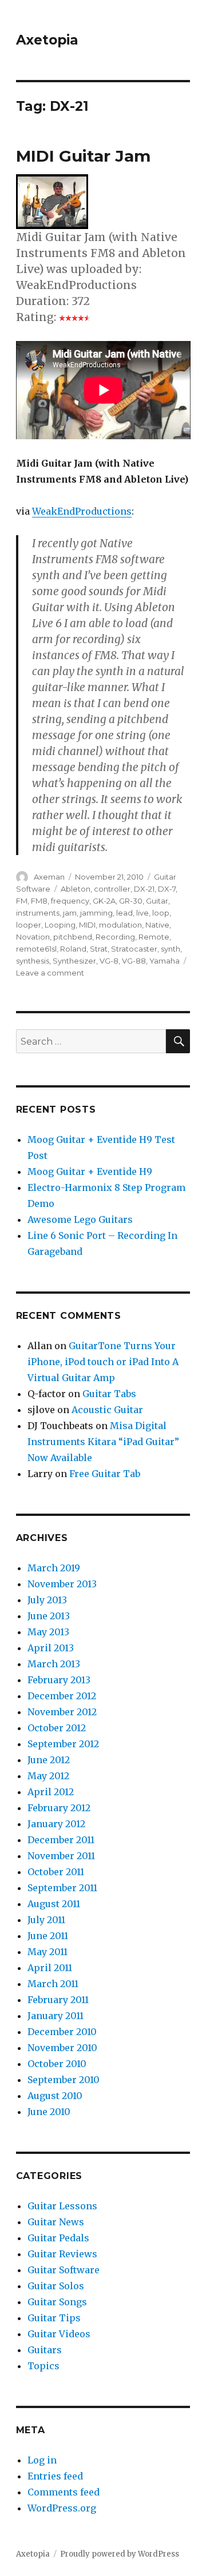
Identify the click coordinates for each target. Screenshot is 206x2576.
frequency (70, 901)
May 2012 (48, 1776)
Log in (42, 2460)
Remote (154, 937)
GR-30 (131, 901)
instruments (38, 913)
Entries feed (55, 2476)
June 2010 (49, 2112)
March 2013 (54, 1664)
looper (29, 925)
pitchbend (73, 937)
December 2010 (62, 2032)
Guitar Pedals (58, 2238)
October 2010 (57, 2064)
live (142, 913)
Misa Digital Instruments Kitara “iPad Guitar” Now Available (103, 1442)
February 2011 (58, 2000)
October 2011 (56, 1872)
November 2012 (62, 1712)
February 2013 (59, 1680)
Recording (115, 937)
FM (22, 901)
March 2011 (53, 1984)
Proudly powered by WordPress (120, 2554)
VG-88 (134, 961)
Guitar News (56, 2222)
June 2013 (49, 1616)
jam (70, 913)
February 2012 (59, 1808)
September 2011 (62, 1888)
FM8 (39, 901)
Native (157, 925)
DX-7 (167, 889)
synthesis (33, 961)
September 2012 (63, 1744)
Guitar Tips (54, 2318)
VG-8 (109, 961)
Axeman (49, 877)
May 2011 (47, 1952)
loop (161, 913)
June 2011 (48, 1936)
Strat (99, 949)
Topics (43, 2366)
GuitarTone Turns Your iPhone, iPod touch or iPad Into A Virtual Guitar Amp (103, 1362)
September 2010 (64, 2080)
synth (171, 949)
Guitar (157, 901)
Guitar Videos (59, 2334)
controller (112, 889)
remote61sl (36, 949)
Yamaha (165, 961)
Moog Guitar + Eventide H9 (90, 1171)
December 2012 (62, 1696)
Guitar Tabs (109, 1394)
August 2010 (55, 2096)
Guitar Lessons (62, 2206)
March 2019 (54, 1568)
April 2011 (50, 1968)
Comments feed (64, 2492)
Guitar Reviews (62, 2254)
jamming (96, 913)
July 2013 (47, 1600)
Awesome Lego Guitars (80, 1219)
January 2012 (56, 1824)
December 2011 (61, 1840)
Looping (60, 925)
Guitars (45, 2350)
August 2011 (54, 1904)
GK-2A (104, 901)
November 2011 (61, 1856)
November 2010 (62, 2048)
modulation (120, 925)
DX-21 (144, 889)
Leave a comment (50, 973)
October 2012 (57, 1728)
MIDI (87, 925)
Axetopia (47, 40)
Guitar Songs (57, 2302)
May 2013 (48, 1632)
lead (124, 913)
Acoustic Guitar (107, 1410)
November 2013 (62, 1584)
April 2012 (51, 1792)
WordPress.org (62, 2508)
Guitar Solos (56, 2286)
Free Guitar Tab (105, 1474)
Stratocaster (134, 949)
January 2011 (56, 2016)
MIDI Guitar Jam (83, 156)
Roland (73, 949)
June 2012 (49, 1760)
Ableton (76, 889)
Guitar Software (64, 2270)
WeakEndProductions (82, 511)
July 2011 (46, 1920)
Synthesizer (74, 961)
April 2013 (51, 1648)
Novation (33, 937)
